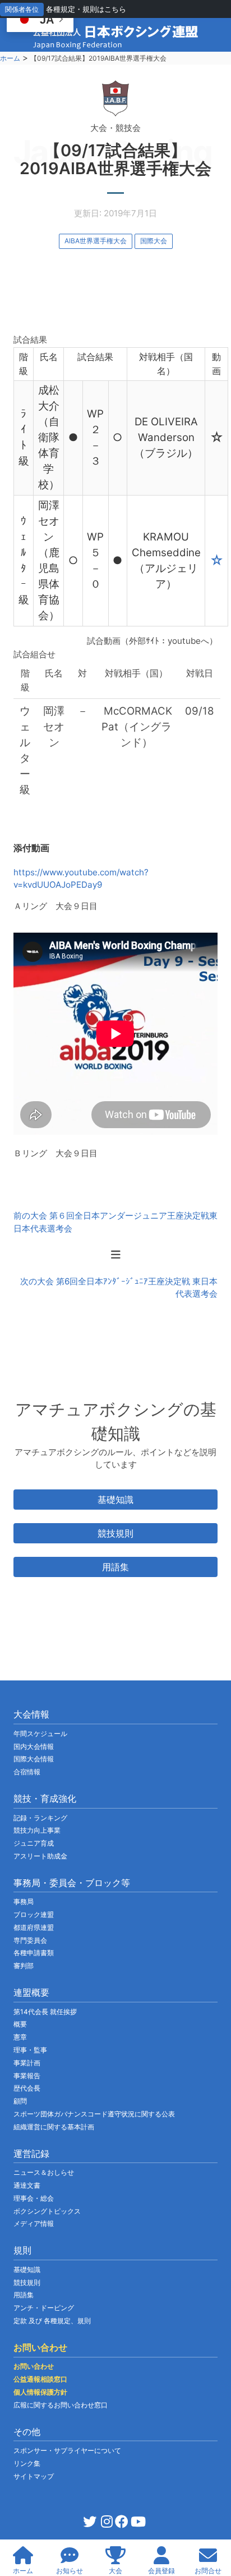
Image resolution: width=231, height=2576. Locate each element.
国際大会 (154, 241)
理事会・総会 (34, 2198)
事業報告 (27, 2076)
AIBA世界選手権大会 (96, 241)
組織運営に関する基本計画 (54, 2127)
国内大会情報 (34, 1746)
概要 (20, 2024)
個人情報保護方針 (40, 2392)
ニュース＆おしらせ (44, 2172)
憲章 (20, 2037)
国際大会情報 (34, 1759)
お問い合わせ (34, 2366)
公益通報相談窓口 (40, 2379)
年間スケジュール (40, 1734)
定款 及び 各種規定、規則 (52, 2321)
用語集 (115, 1567)
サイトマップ (34, 2476)
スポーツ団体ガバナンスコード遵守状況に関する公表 (94, 2114)
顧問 (20, 2101)
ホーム (10, 58)
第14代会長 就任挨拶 (45, 2012)
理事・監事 (30, 2050)
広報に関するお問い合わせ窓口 (61, 2405)
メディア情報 (34, 2223)
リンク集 (27, 2463)
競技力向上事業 (37, 1830)
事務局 (24, 1902)
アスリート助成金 (40, 1856)
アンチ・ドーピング (44, 2308)
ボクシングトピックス (47, 2211)
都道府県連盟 (34, 1927)
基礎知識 (115, 1500)
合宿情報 (27, 1772)
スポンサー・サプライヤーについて (67, 2450)
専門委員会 (30, 1940)
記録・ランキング (40, 1818)
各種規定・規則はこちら (86, 9)
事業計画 (27, 2063)
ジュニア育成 (34, 1843)
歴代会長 (27, 2088)
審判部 (24, 1966)
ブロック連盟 (34, 1914)
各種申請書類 (34, 1953)
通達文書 (27, 2185)
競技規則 (115, 1533)
